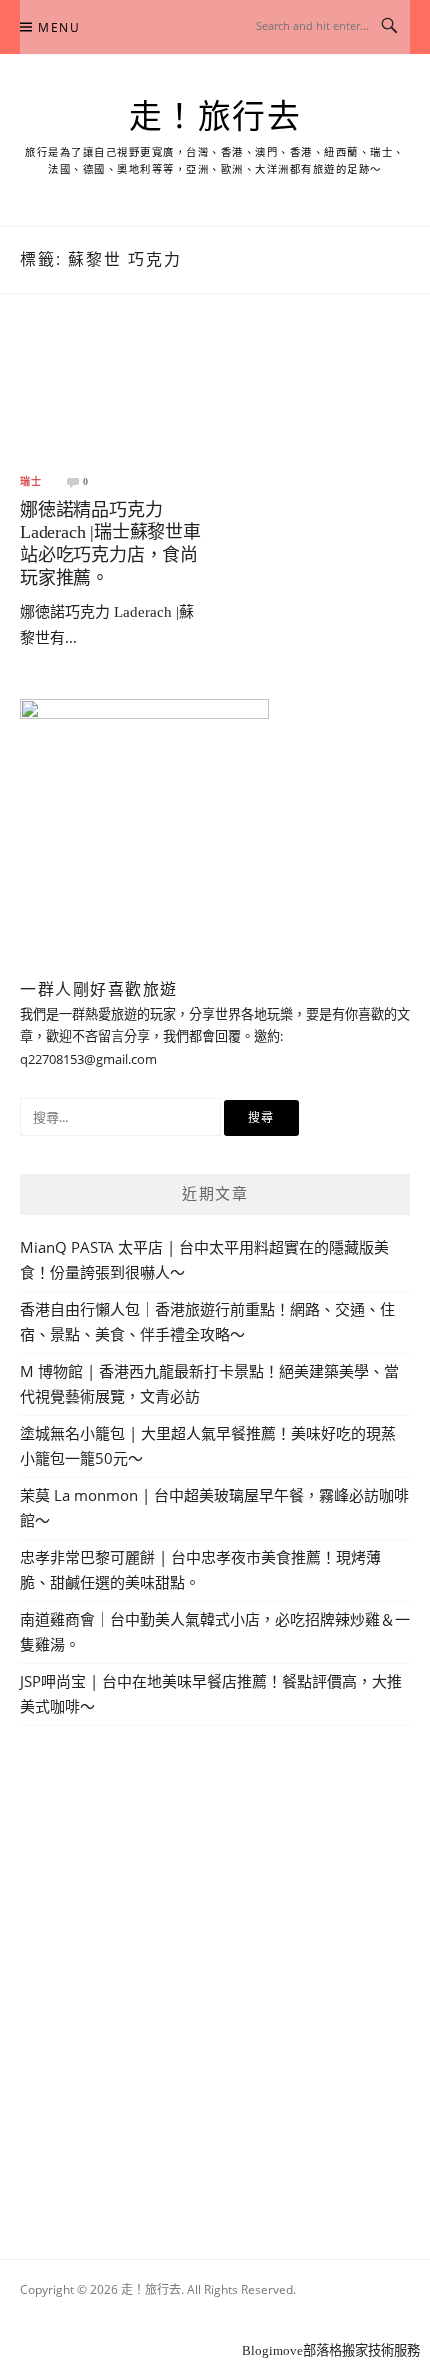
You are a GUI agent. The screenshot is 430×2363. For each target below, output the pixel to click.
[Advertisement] (215, 1969)
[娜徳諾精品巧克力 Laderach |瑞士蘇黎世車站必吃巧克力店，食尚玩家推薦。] (113, 398)
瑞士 (31, 482)
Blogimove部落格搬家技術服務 (331, 2350)
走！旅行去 (215, 117)
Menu (59, 27)
